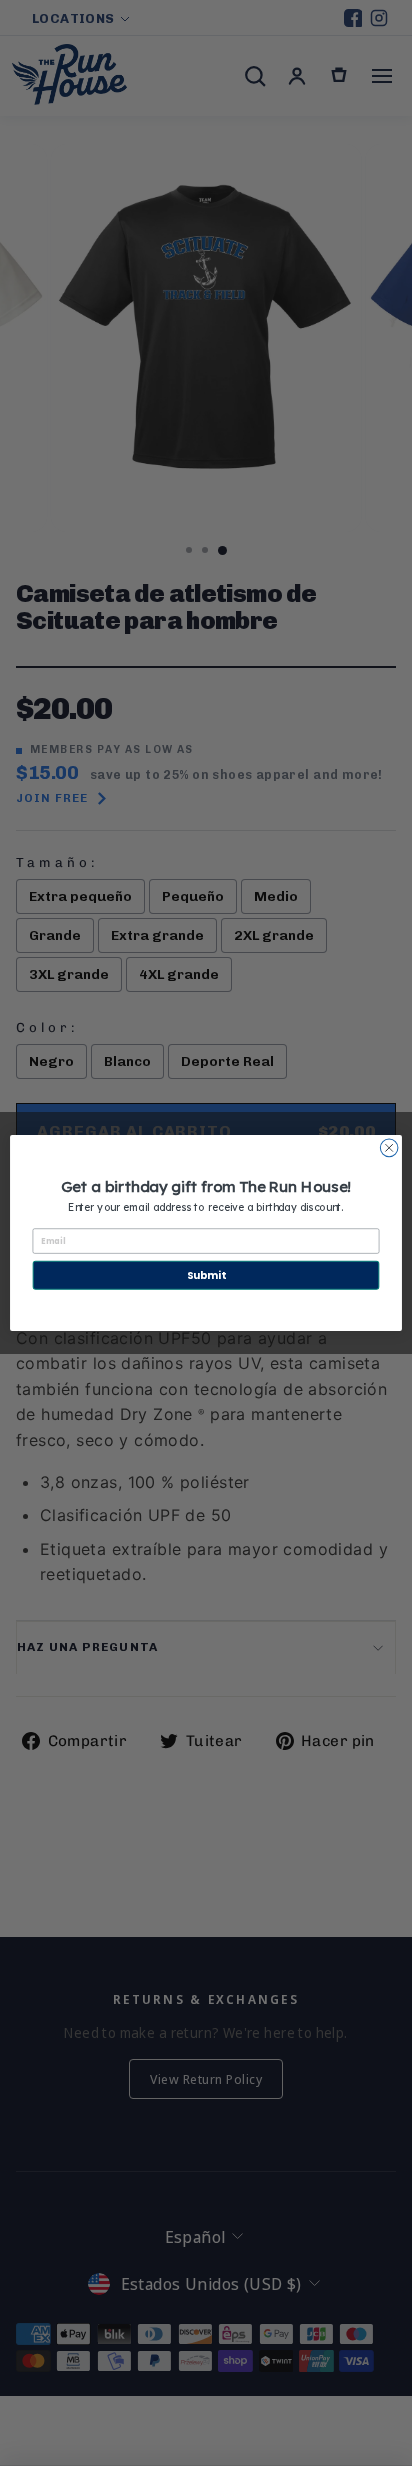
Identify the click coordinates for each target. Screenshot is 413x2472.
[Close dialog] (389, 1148)
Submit (206, 1275)
